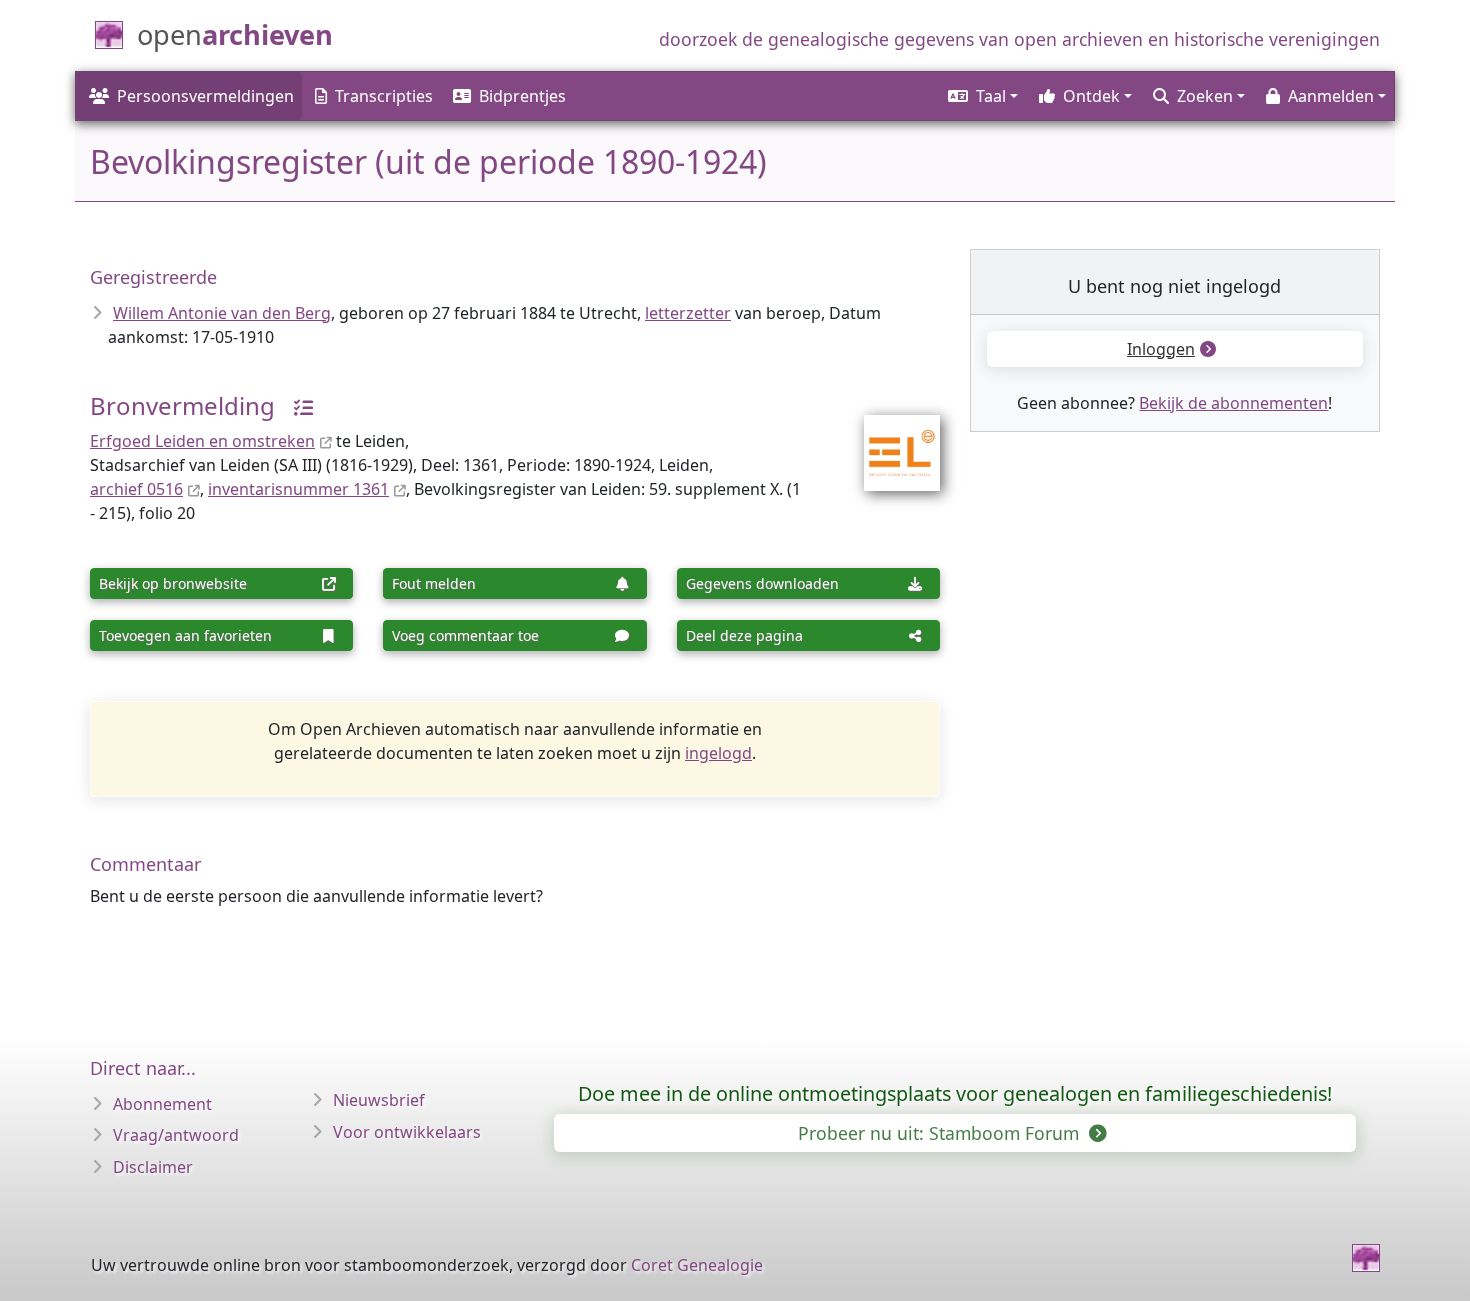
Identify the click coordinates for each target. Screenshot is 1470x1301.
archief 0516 (136, 489)
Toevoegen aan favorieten (185, 635)
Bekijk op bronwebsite (173, 583)
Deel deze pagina (744, 635)
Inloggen (1161, 349)
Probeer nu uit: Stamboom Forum (941, 1133)
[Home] (1366, 1258)
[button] (981, 96)
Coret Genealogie (697, 1265)
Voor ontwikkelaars (407, 1132)
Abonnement (162, 1104)
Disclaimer (153, 1167)
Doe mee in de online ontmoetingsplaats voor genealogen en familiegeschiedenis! (955, 1093)
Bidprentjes (522, 96)
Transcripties (384, 96)
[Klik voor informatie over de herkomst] (296, 405)
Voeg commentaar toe (465, 635)
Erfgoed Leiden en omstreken (202, 441)
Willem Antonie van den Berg (222, 313)
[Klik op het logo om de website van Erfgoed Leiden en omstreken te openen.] (889, 440)
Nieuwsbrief (379, 1100)
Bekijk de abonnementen (1233, 403)
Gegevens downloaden (762, 583)
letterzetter (688, 313)
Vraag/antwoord (176, 1135)
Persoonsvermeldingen (205, 96)
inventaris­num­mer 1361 (298, 489)
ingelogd (718, 753)
